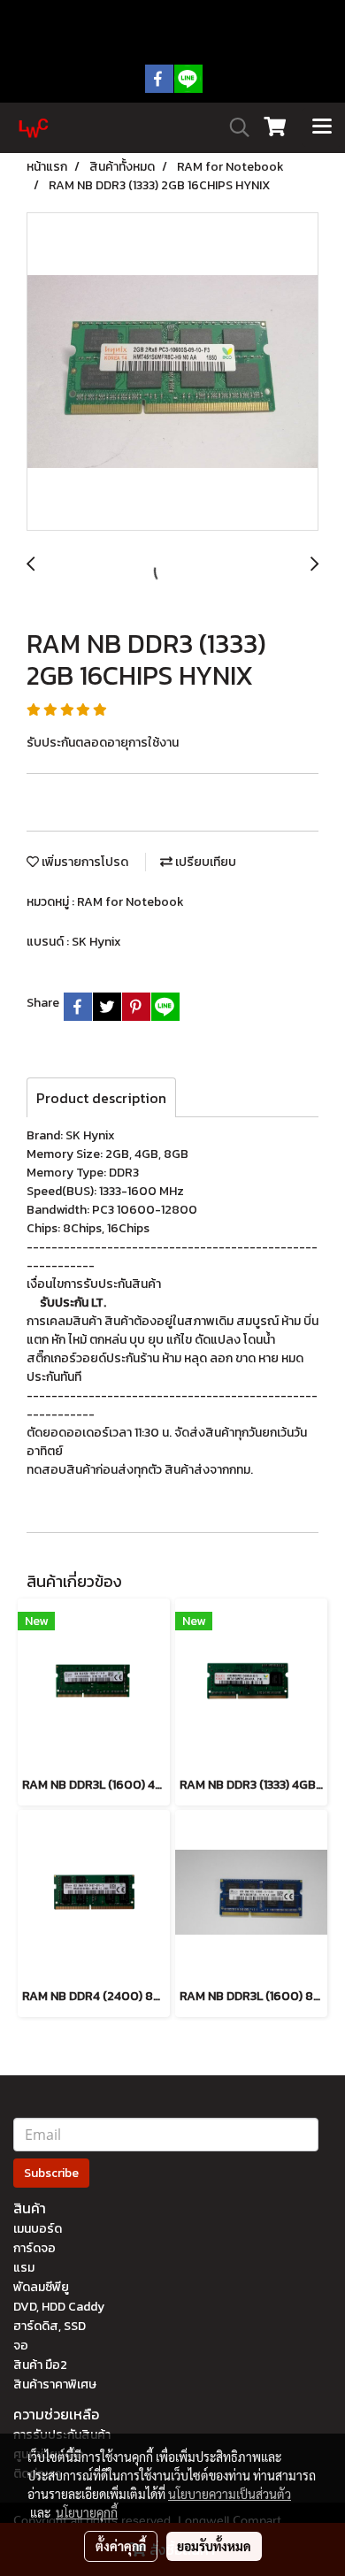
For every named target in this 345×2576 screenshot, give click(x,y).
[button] (234, 127)
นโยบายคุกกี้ (87, 2512)
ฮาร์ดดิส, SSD (50, 2326)
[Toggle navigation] (322, 127)
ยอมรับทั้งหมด (214, 2546)
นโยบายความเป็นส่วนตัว (230, 2494)
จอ (21, 2346)
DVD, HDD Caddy (59, 2307)
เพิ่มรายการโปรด (84, 862)
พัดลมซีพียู (41, 2287)
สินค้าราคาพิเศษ (55, 2384)
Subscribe (51, 2173)
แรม (24, 2268)
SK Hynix (96, 942)
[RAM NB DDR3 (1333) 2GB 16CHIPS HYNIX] (172, 372)
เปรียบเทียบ (204, 862)
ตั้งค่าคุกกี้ (121, 2546)
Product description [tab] (101, 1098)
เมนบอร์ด (38, 2229)
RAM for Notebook (130, 902)
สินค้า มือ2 (40, 2365)
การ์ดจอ (34, 2248)
